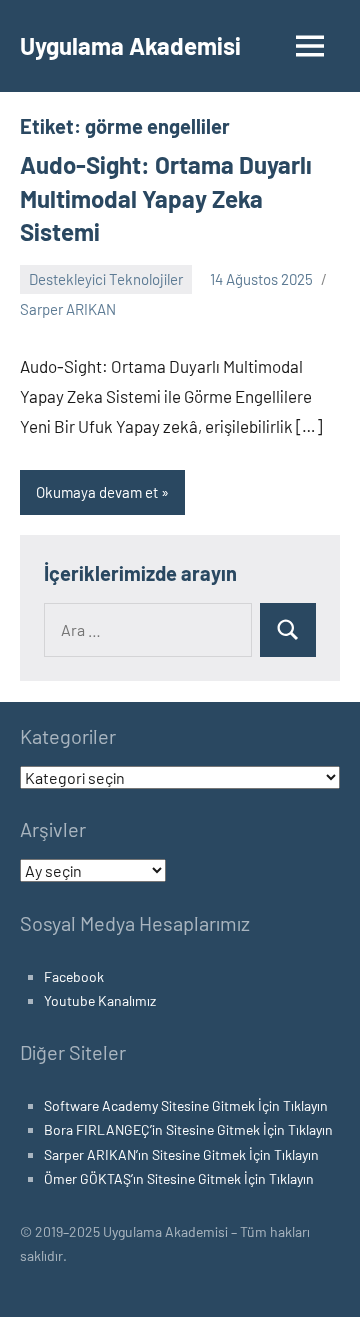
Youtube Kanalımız (100, 1000)
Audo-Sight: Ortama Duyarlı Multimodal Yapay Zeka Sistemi (166, 198)
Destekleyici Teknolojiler (106, 279)
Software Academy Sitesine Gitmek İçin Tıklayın (186, 1105)
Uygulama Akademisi (130, 45)
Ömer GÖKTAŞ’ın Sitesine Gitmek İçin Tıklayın (179, 1178)
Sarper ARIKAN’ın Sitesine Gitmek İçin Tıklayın (181, 1154)
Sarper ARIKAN (68, 309)
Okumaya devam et (97, 492)
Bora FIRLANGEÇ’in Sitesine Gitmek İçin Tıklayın (188, 1129)
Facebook (74, 976)
